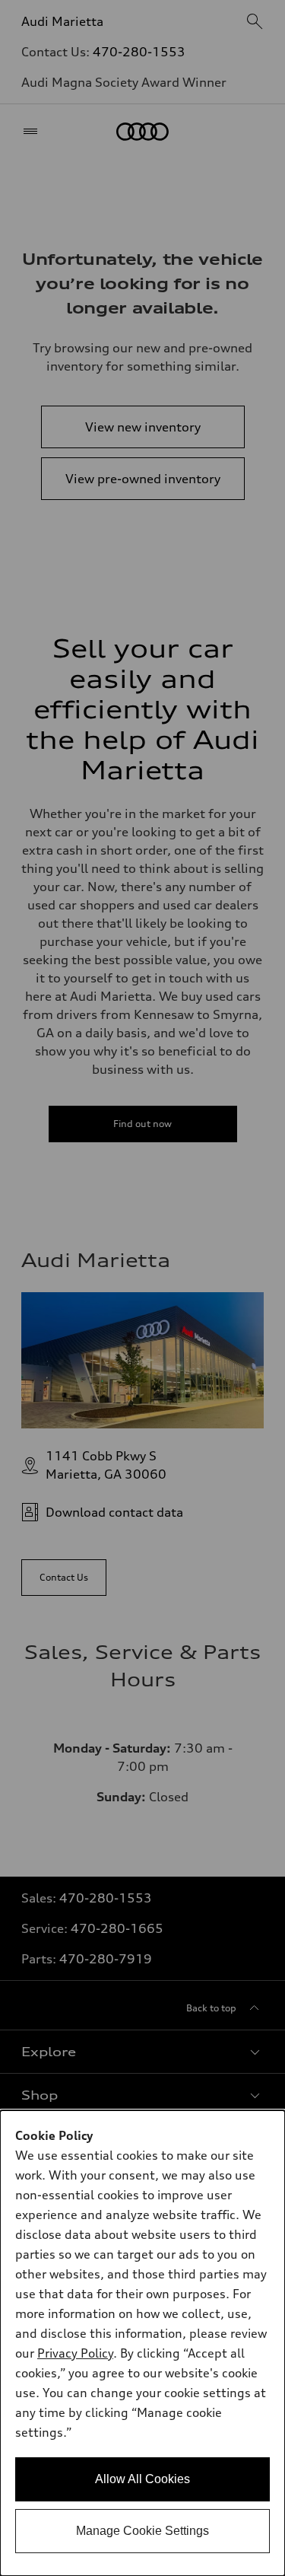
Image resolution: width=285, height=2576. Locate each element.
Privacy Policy (75, 2353)
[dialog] (142, 2343)
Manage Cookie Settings (142, 2531)
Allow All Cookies (142, 2479)
